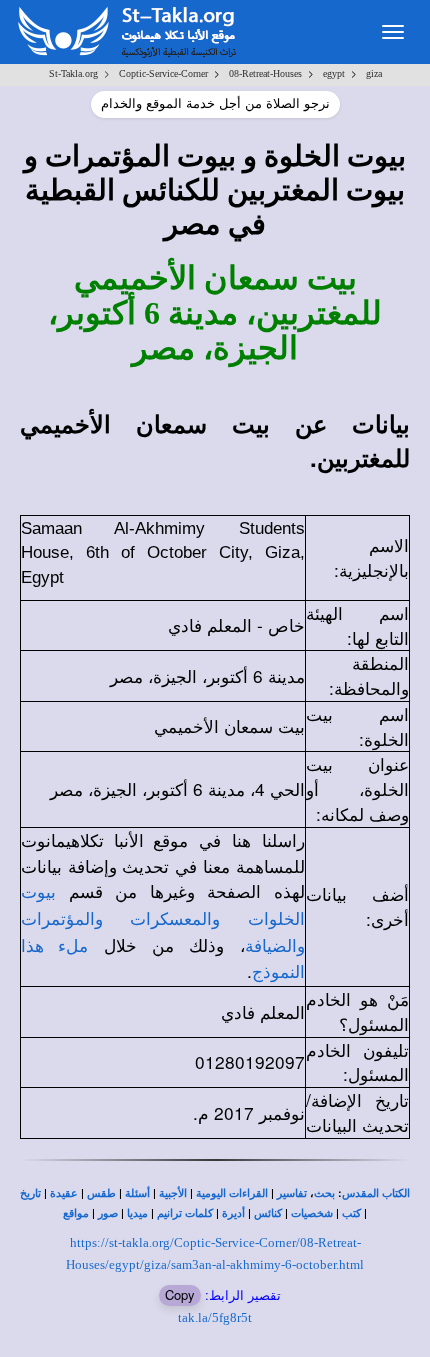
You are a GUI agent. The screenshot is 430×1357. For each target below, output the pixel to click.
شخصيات (312, 1213)
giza (374, 73)
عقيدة (64, 1193)
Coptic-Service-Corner (163, 73)
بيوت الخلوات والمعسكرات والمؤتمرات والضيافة (163, 919)
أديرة (233, 1213)
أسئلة (137, 1193)
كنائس (268, 1213)
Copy (180, 1294)
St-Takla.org (73, 73)
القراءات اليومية (232, 1193)
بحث (324, 1193)
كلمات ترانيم (185, 1213)
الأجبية (173, 1193)
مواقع (76, 1213)
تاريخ (30, 1193)
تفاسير (292, 1193)
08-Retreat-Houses (265, 73)
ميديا (137, 1213)
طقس (101, 1193)
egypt (334, 73)
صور (108, 1213)
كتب (351, 1213)
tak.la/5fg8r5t (215, 1317)
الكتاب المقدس (376, 1193)
